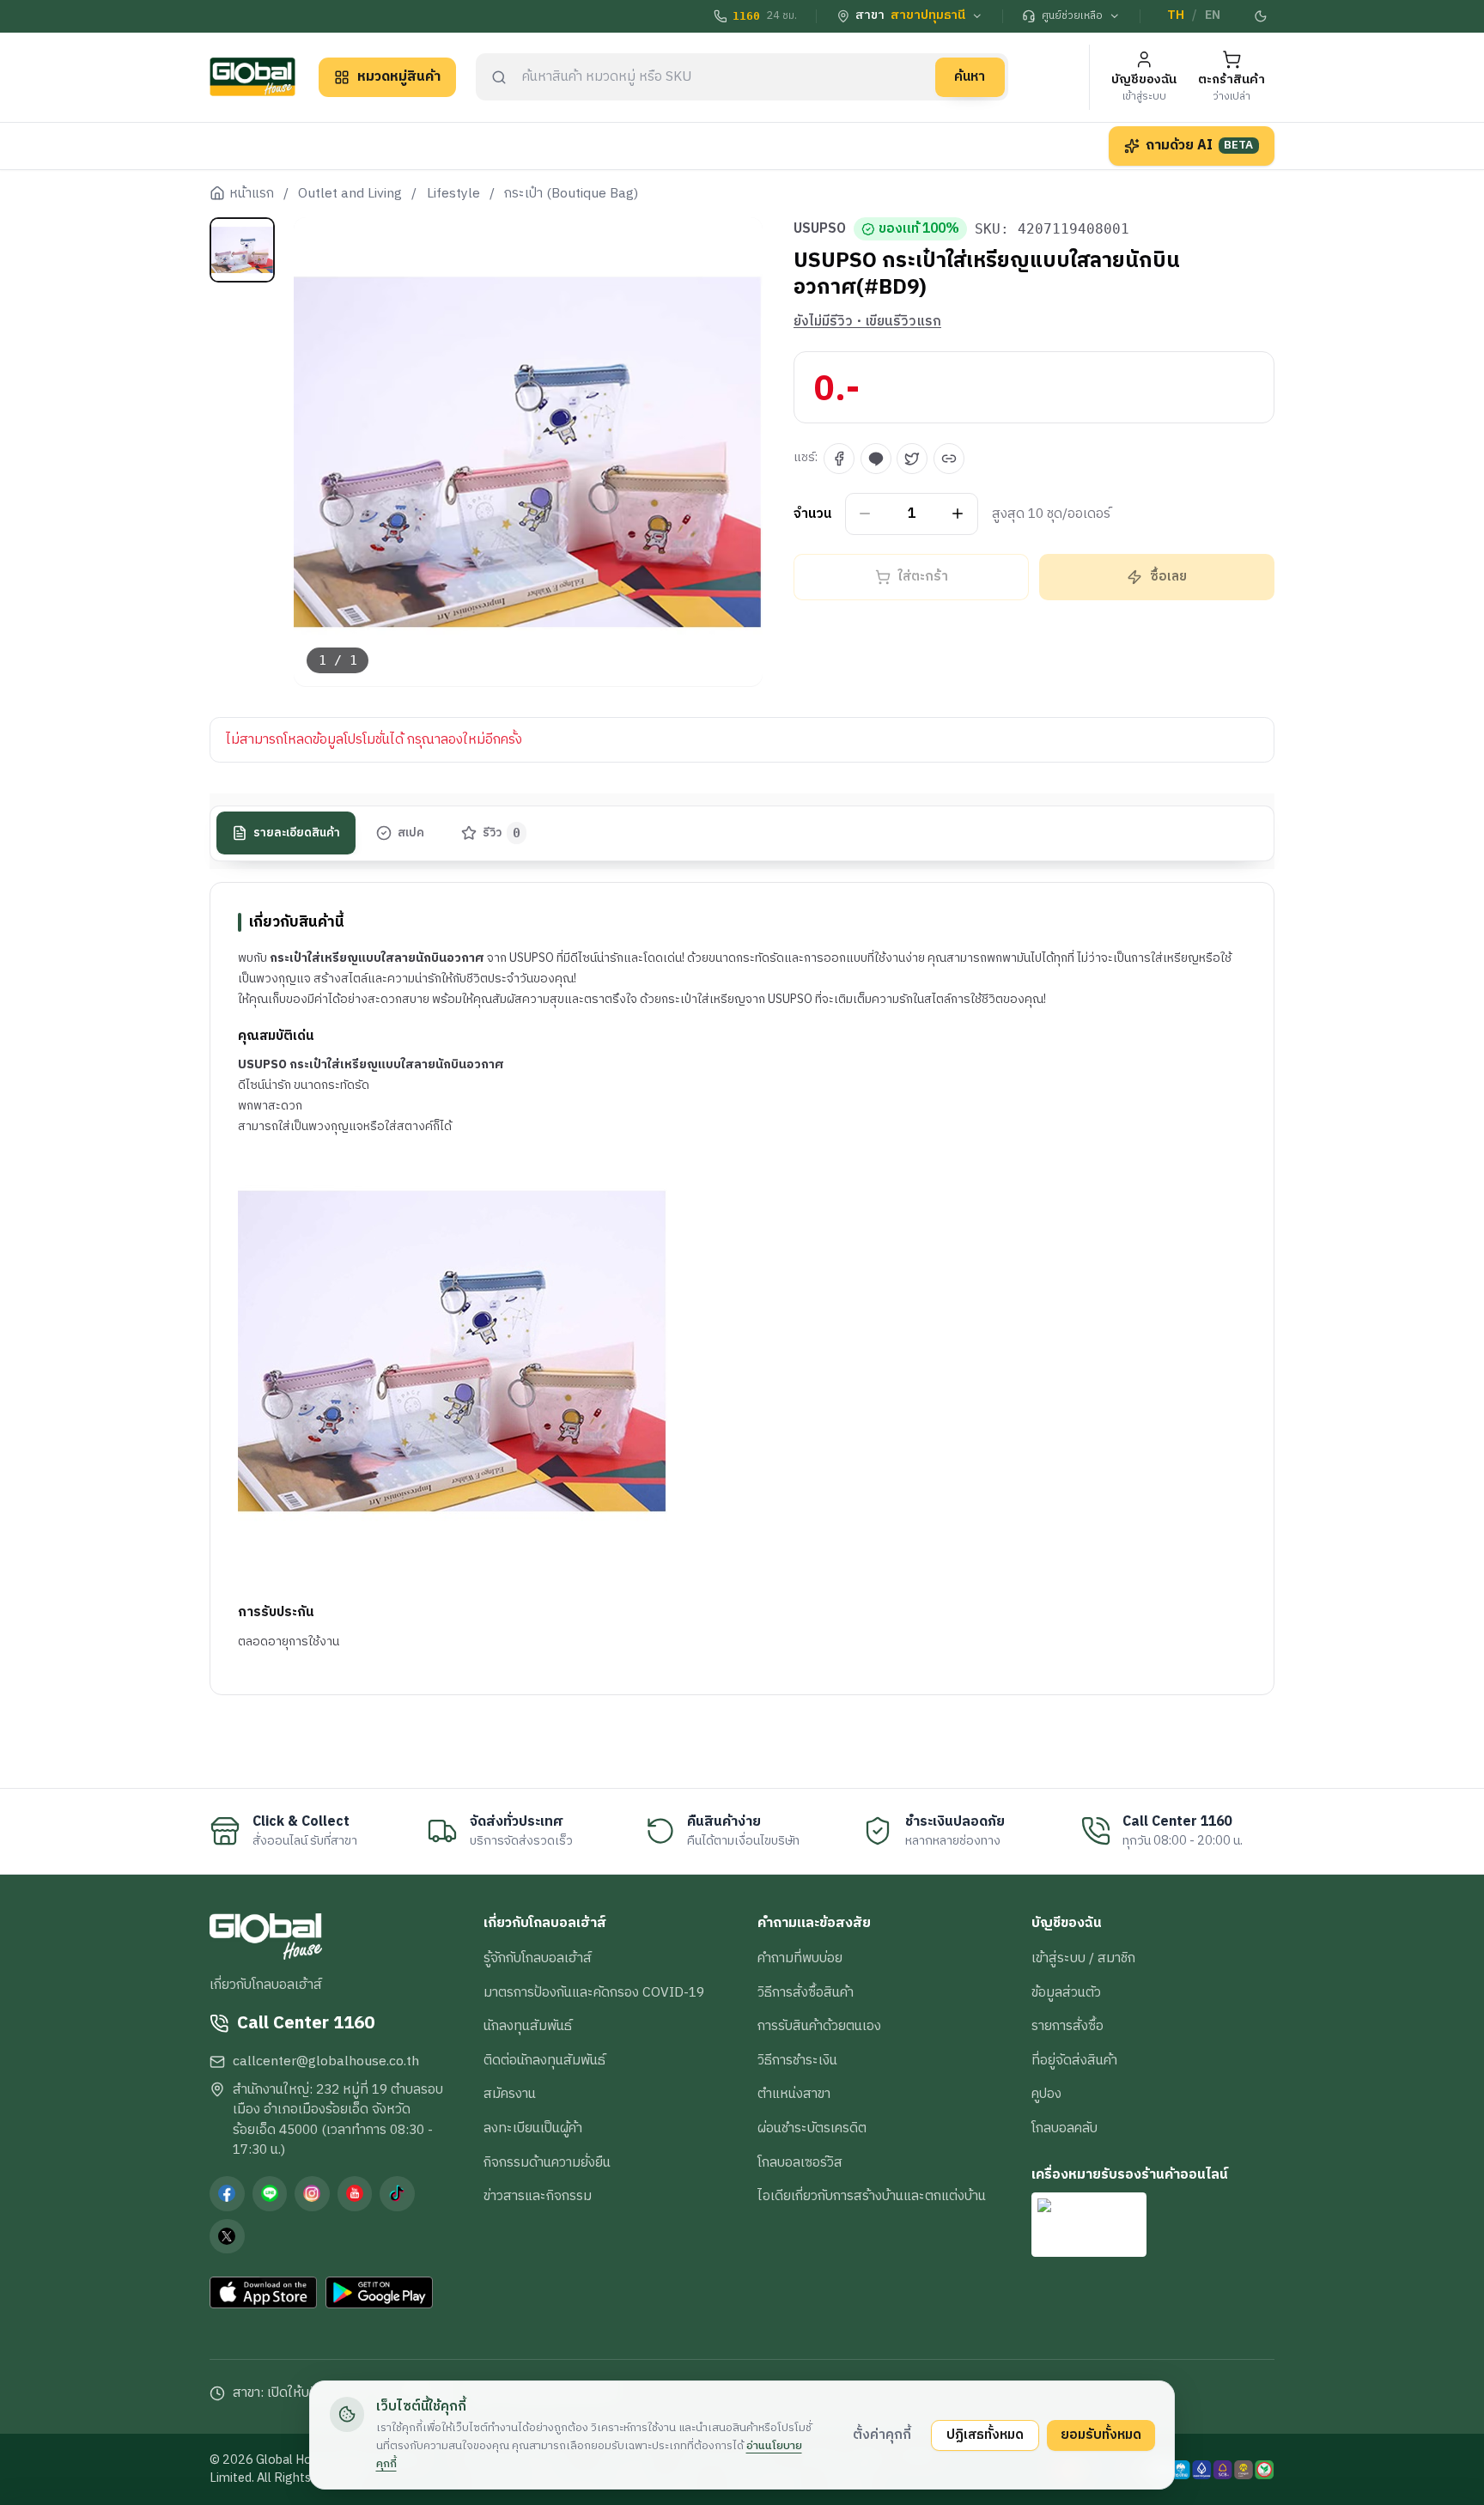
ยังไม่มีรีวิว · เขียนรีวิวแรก (867, 322)
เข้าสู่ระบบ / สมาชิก (1083, 1958)
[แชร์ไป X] (912, 459)
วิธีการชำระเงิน (797, 2060)
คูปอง (1046, 2094)
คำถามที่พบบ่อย (800, 1958)
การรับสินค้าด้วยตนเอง (819, 2026)
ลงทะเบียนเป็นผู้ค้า (533, 2128)
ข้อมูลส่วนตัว (1066, 1992)
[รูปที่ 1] (242, 250)
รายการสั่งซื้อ (1067, 2026)
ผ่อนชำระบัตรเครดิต (812, 2128)
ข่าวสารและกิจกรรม (538, 2196)
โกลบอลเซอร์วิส (800, 2162)
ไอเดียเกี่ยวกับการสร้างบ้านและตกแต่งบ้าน (872, 2196)
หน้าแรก (252, 194)
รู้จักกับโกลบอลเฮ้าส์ (538, 1958)
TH (1176, 15)
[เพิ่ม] (958, 514)
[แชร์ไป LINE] (876, 459)
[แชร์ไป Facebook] (839, 459)
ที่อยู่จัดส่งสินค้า (1074, 2060)
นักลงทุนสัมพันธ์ (528, 2026)
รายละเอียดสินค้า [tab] (297, 833)
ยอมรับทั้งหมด (1101, 2435)
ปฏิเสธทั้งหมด (985, 2435)
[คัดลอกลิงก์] (949, 459)
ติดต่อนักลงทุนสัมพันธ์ (544, 2060)
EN (1213, 15)
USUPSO (820, 229)
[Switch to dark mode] (1262, 16)
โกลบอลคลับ (1064, 2128)
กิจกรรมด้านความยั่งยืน (547, 2162)
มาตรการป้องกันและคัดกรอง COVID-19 (594, 1992)
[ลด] (865, 514)
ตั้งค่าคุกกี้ (882, 2435)
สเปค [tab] (411, 833)
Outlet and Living (350, 194)
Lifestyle (453, 194)
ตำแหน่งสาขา (794, 2094)
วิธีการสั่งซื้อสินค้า (806, 1992)
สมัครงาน (510, 2094)
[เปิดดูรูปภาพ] (529, 452)
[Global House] (252, 77)
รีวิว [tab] (502, 833)
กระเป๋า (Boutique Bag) (571, 194)
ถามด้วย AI (1200, 145)
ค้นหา (970, 76)
